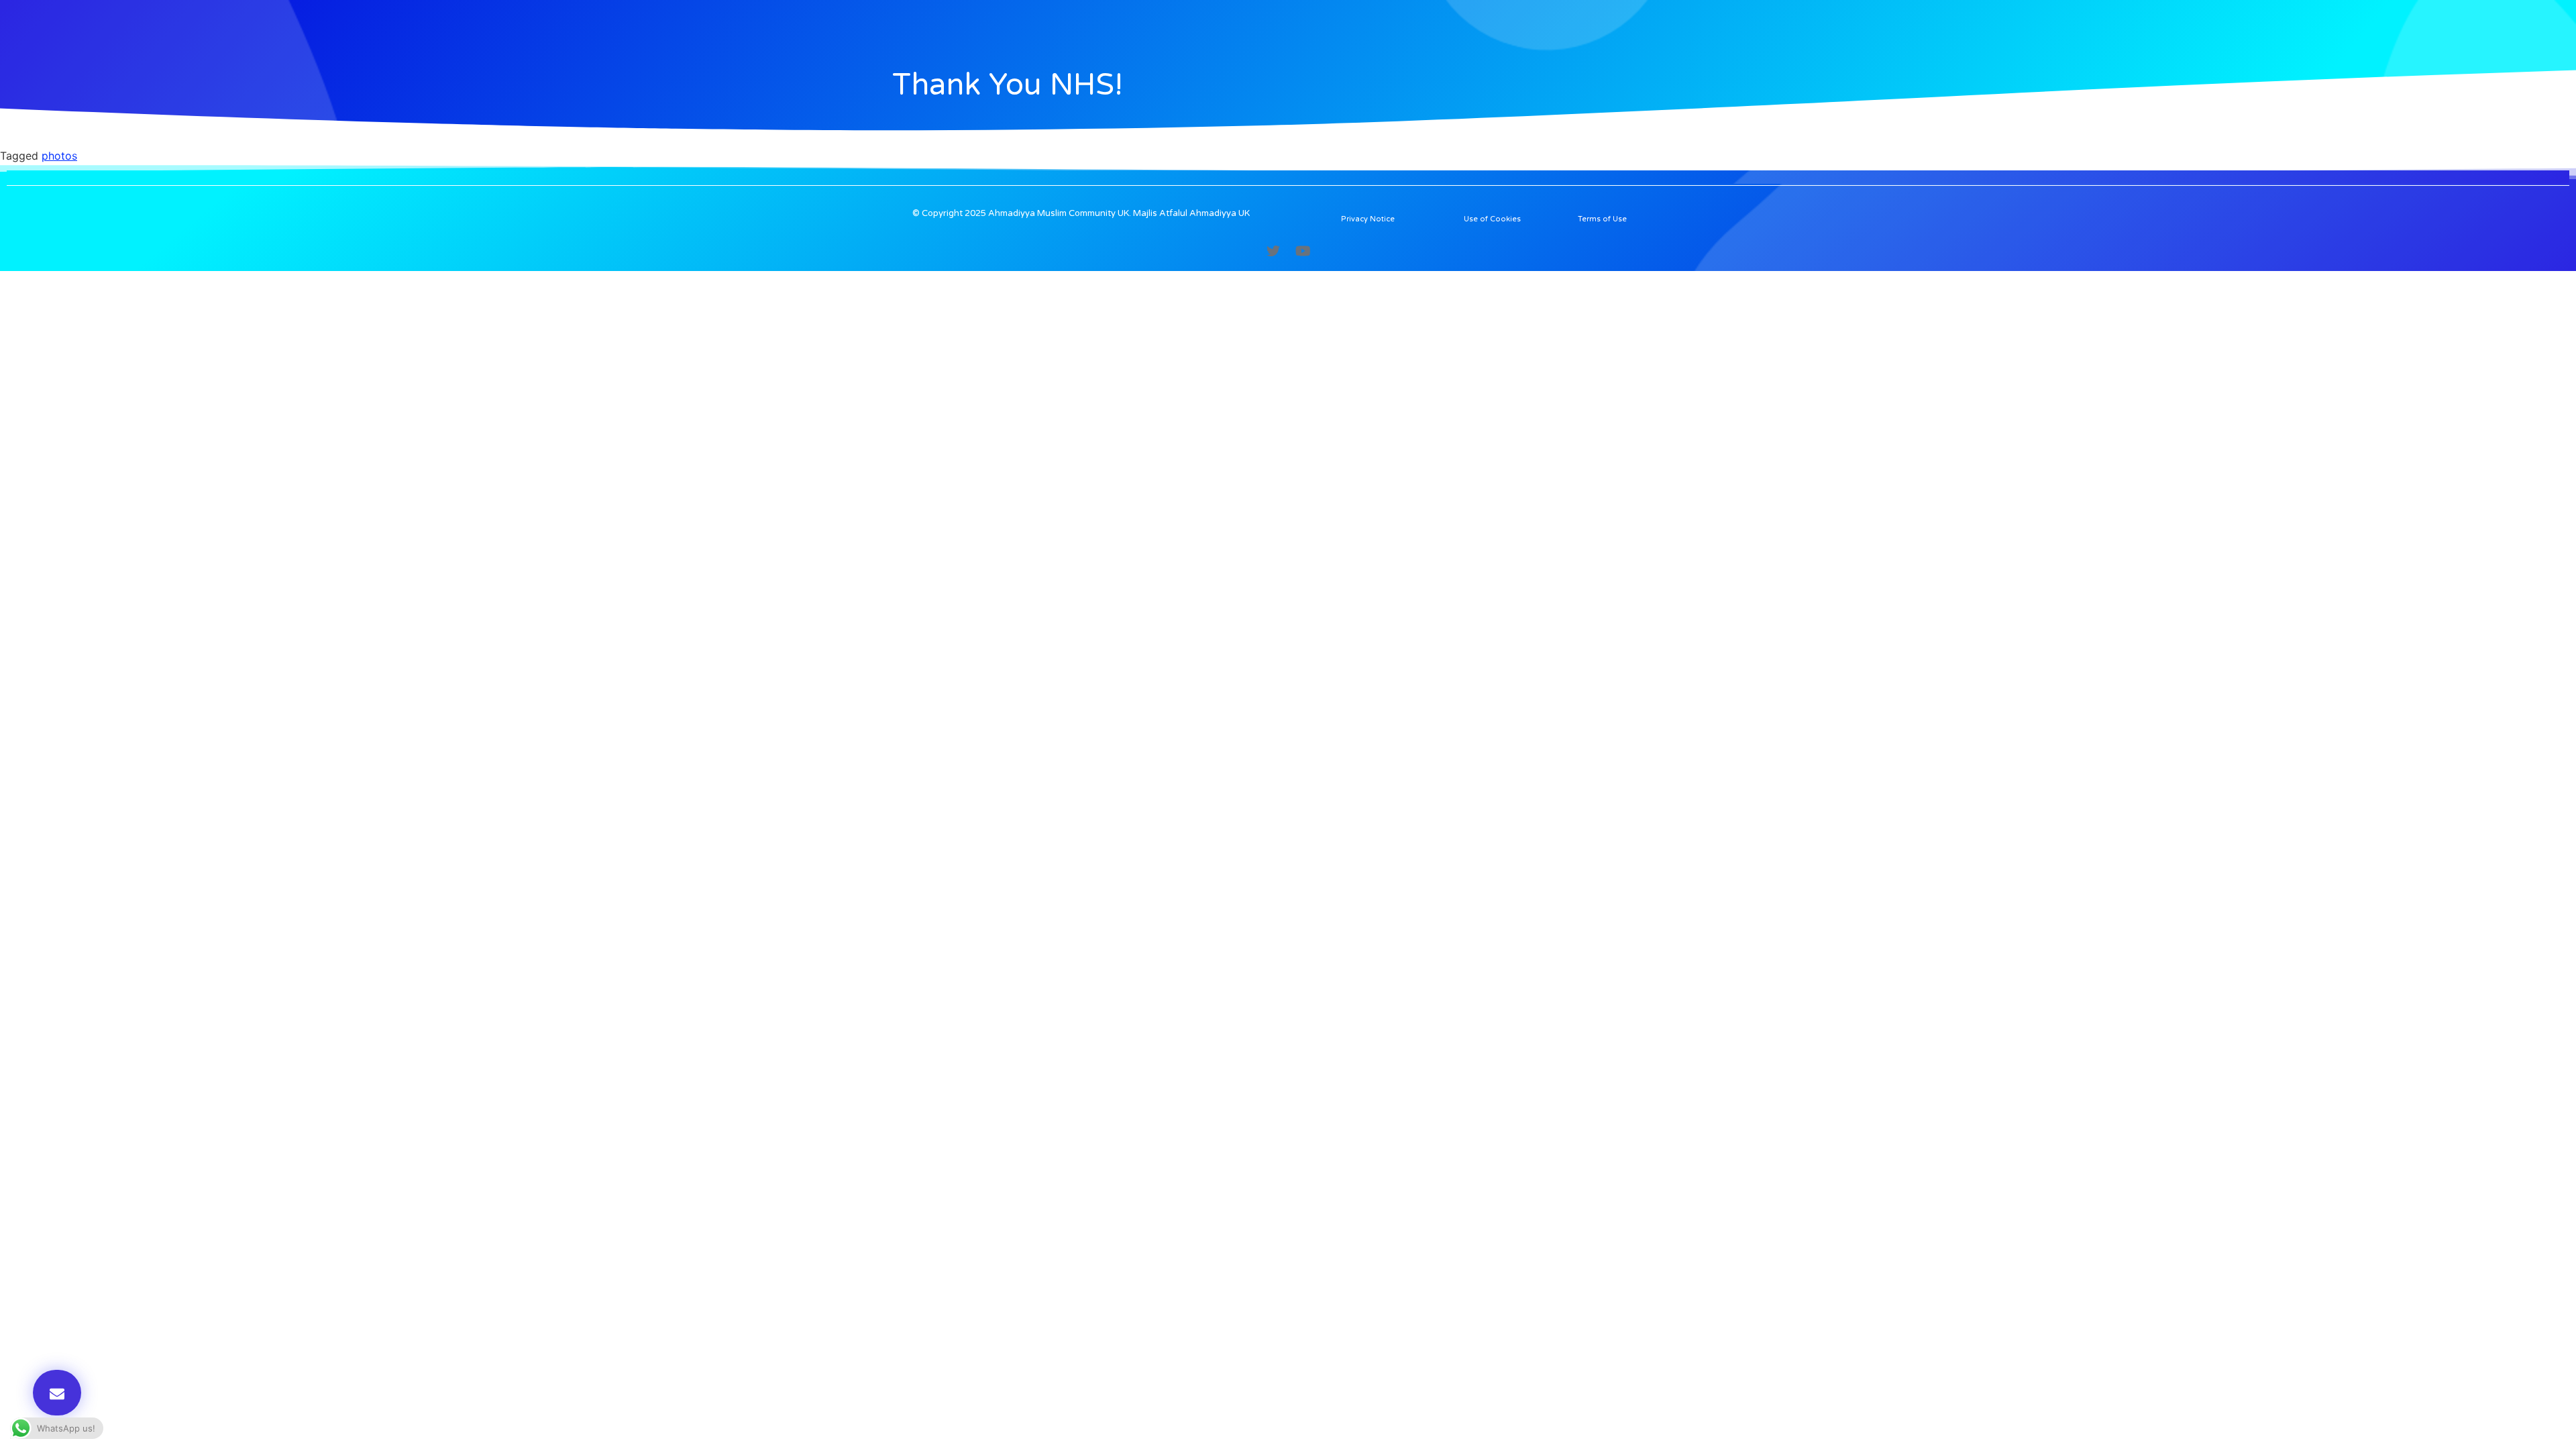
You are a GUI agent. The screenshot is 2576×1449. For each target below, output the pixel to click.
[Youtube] (1303, 251)
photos (59, 156)
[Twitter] (1273, 251)
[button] (57, 1393)
